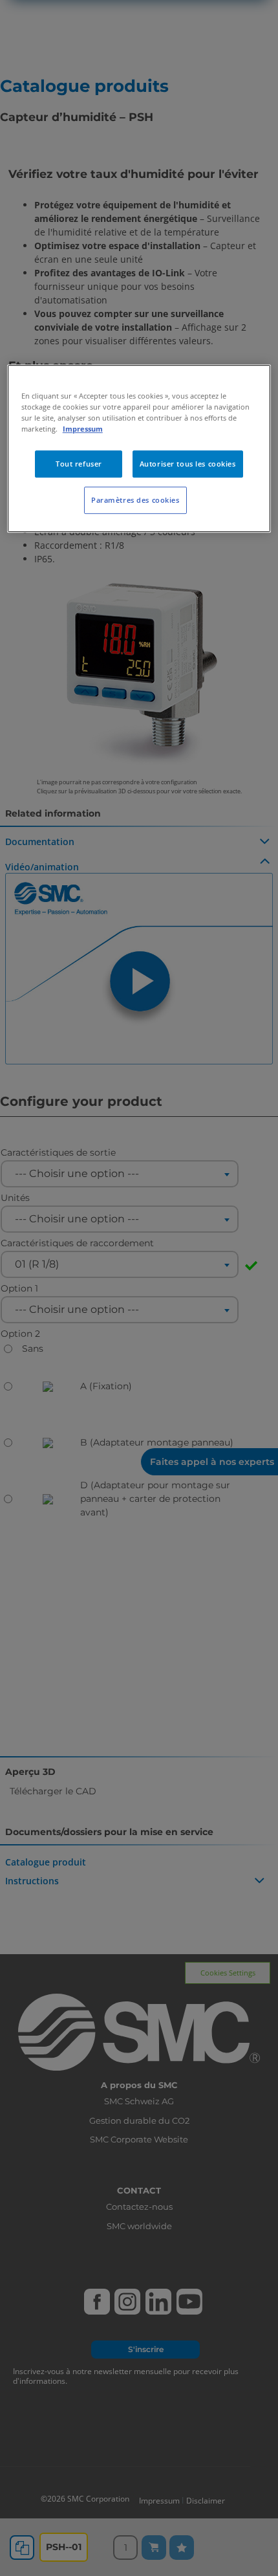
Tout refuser (79, 464)
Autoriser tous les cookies (188, 464)
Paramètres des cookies (135, 501)
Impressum (83, 429)
